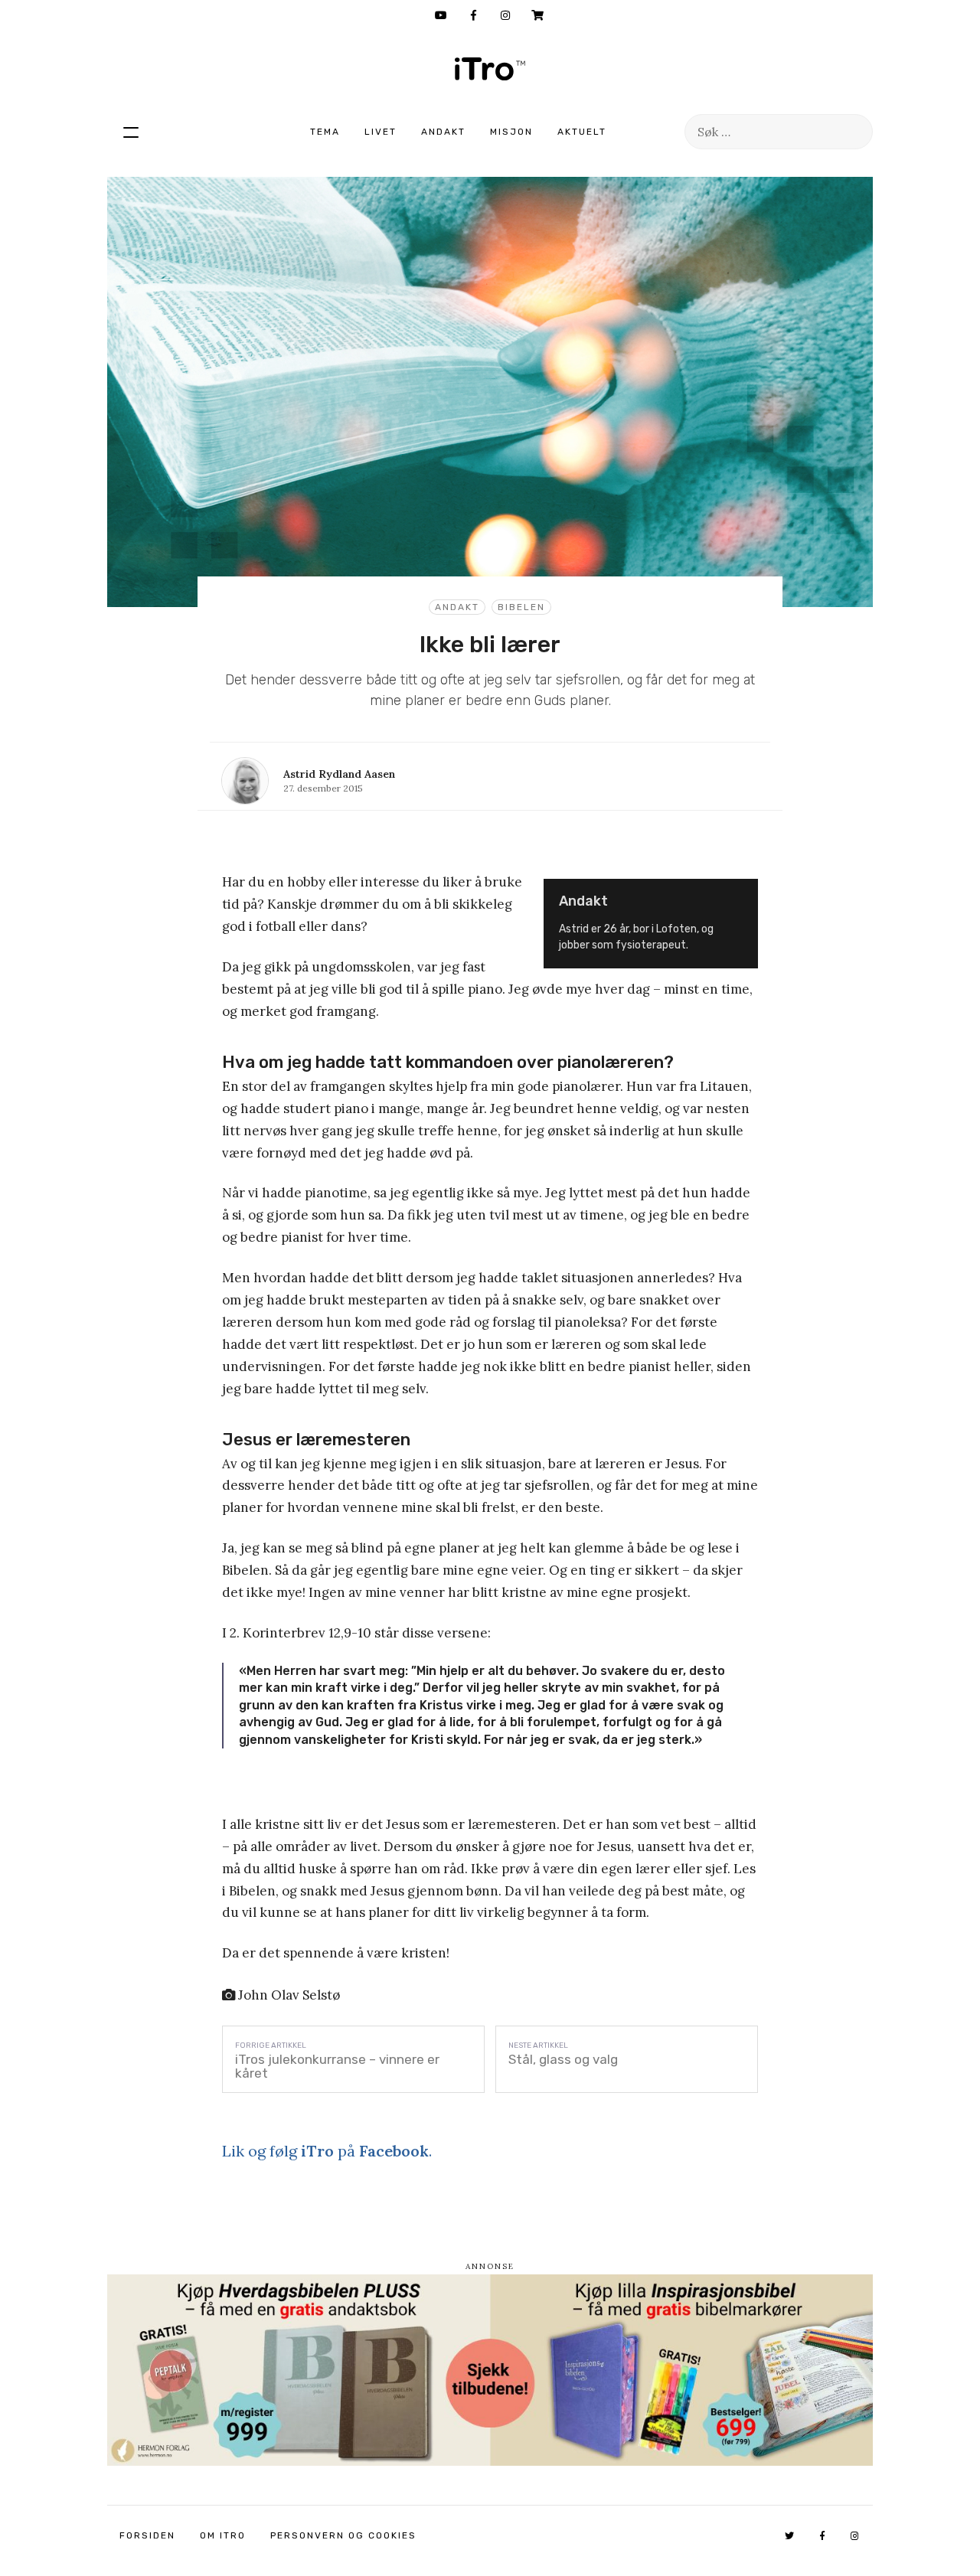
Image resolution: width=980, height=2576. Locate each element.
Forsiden (147, 2535)
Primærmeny (131, 132)
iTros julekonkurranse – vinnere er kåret (337, 2066)
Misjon (511, 132)
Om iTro (223, 2535)
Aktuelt (582, 132)
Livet (381, 132)
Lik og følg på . (327, 2151)
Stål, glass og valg (563, 2059)
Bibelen (521, 607)
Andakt (443, 132)
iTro (490, 69)
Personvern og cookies (343, 2535)
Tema (325, 132)
